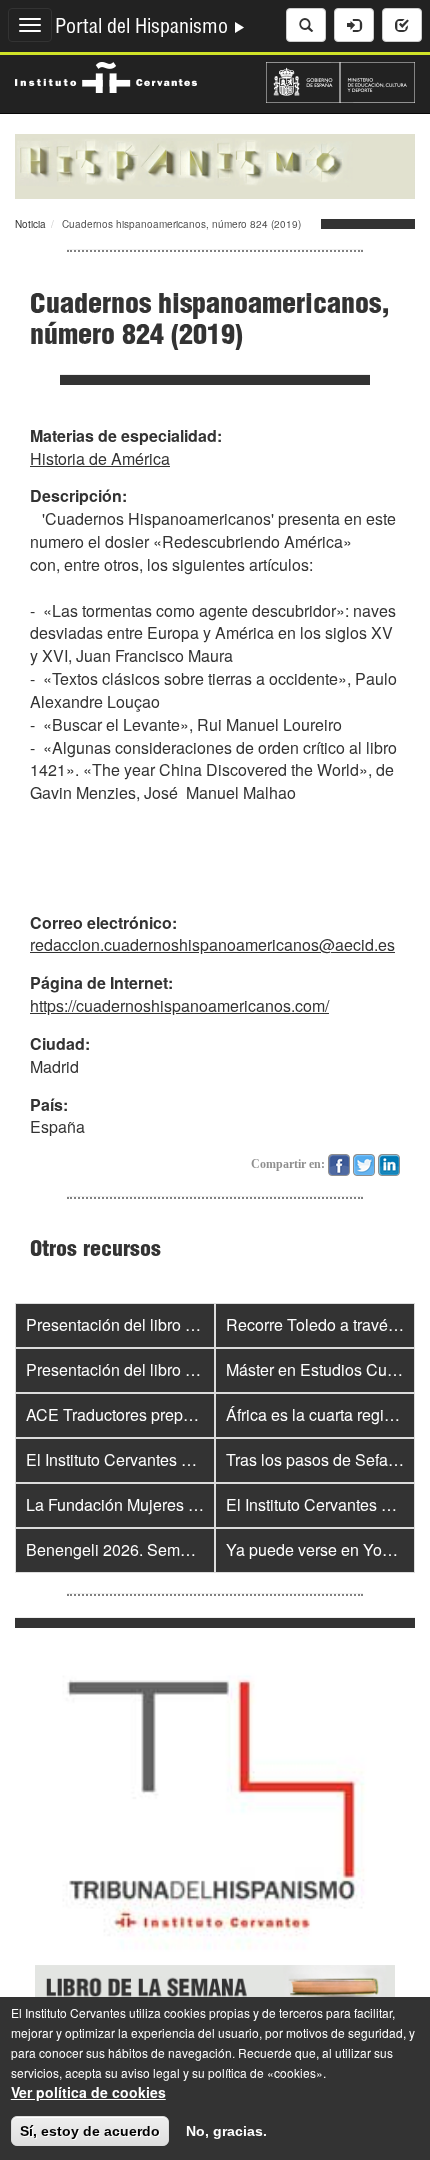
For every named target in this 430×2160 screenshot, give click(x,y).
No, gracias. (226, 2131)
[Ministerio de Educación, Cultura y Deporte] (340, 80)
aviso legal (150, 2072)
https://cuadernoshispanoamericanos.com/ (179, 1005)
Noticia (30, 224)
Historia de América (100, 458)
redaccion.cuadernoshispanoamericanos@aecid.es (212, 944)
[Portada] (215, 164)
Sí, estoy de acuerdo (90, 2131)
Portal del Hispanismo (144, 29)
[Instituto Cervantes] (106, 75)
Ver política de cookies (88, 2092)
